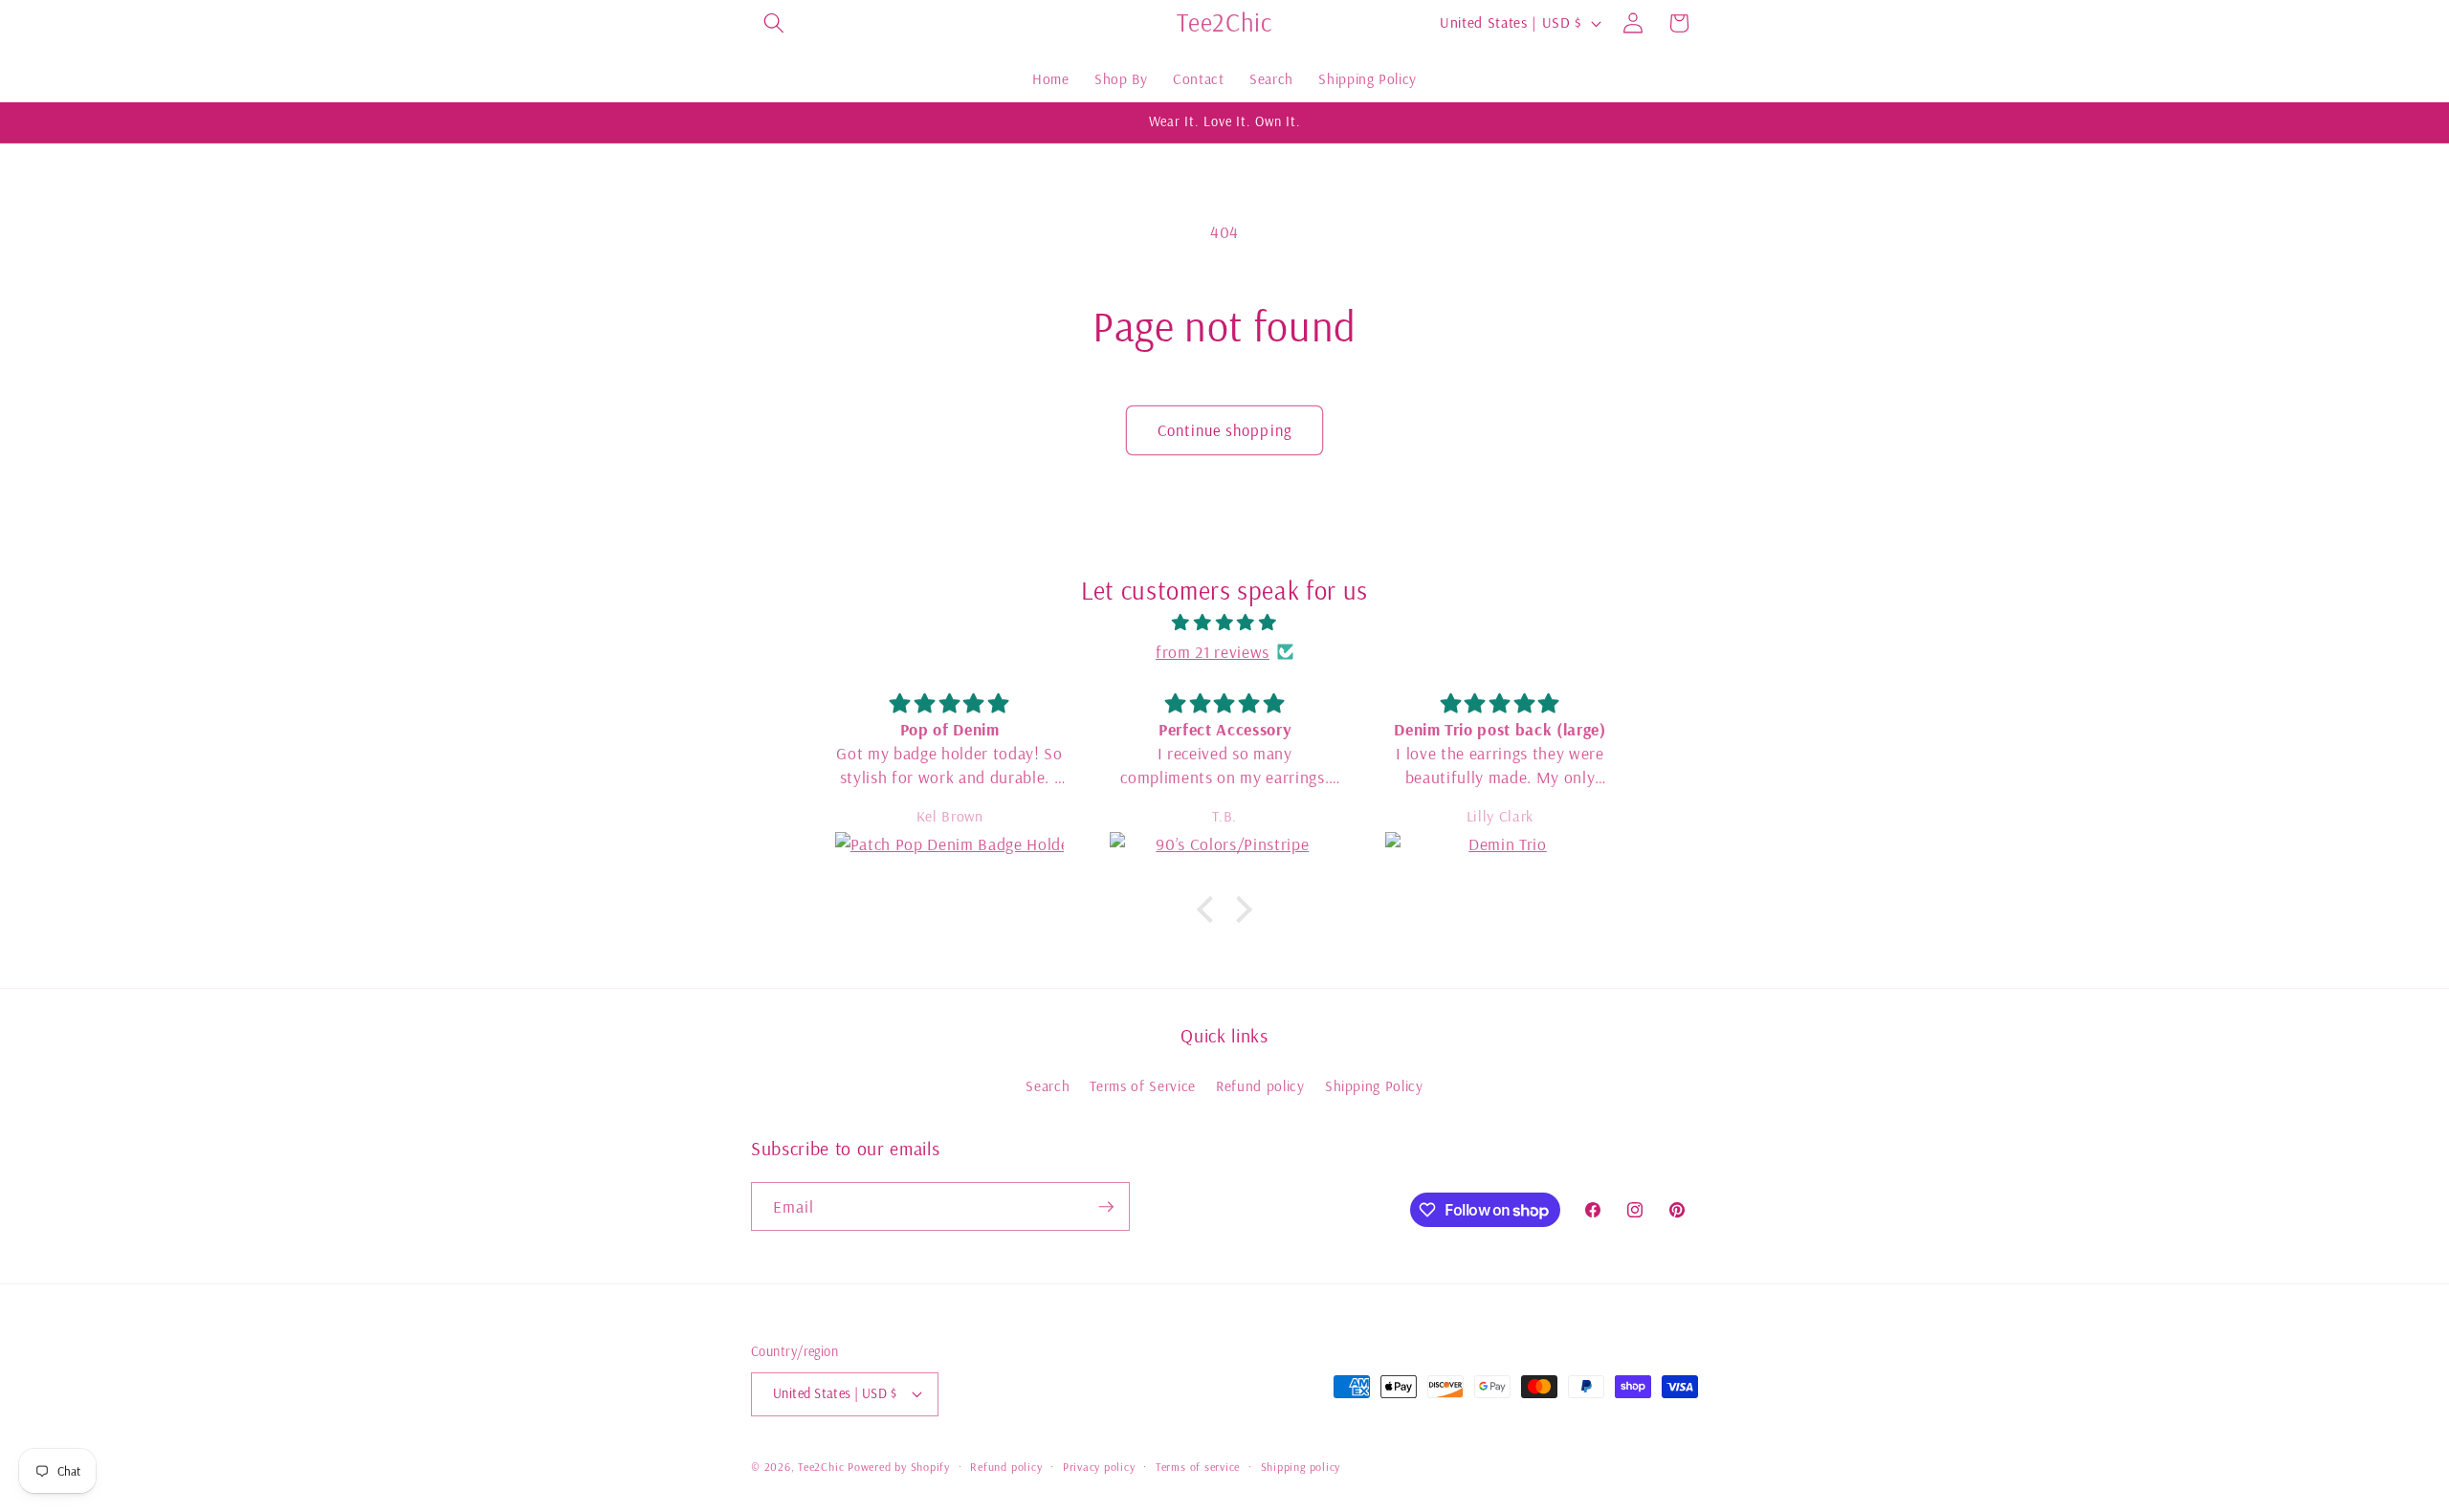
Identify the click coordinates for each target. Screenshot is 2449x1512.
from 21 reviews (1213, 651)
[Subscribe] (1106, 1207)
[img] (1224, 622)
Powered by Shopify (899, 1467)
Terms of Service (1143, 1086)
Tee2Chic (821, 1467)
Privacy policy (1099, 1467)
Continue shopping (1224, 430)
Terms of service (1198, 1467)
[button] (774, 23)
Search (1048, 1086)
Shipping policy (1301, 1467)
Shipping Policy (1374, 1086)
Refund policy (1260, 1086)
